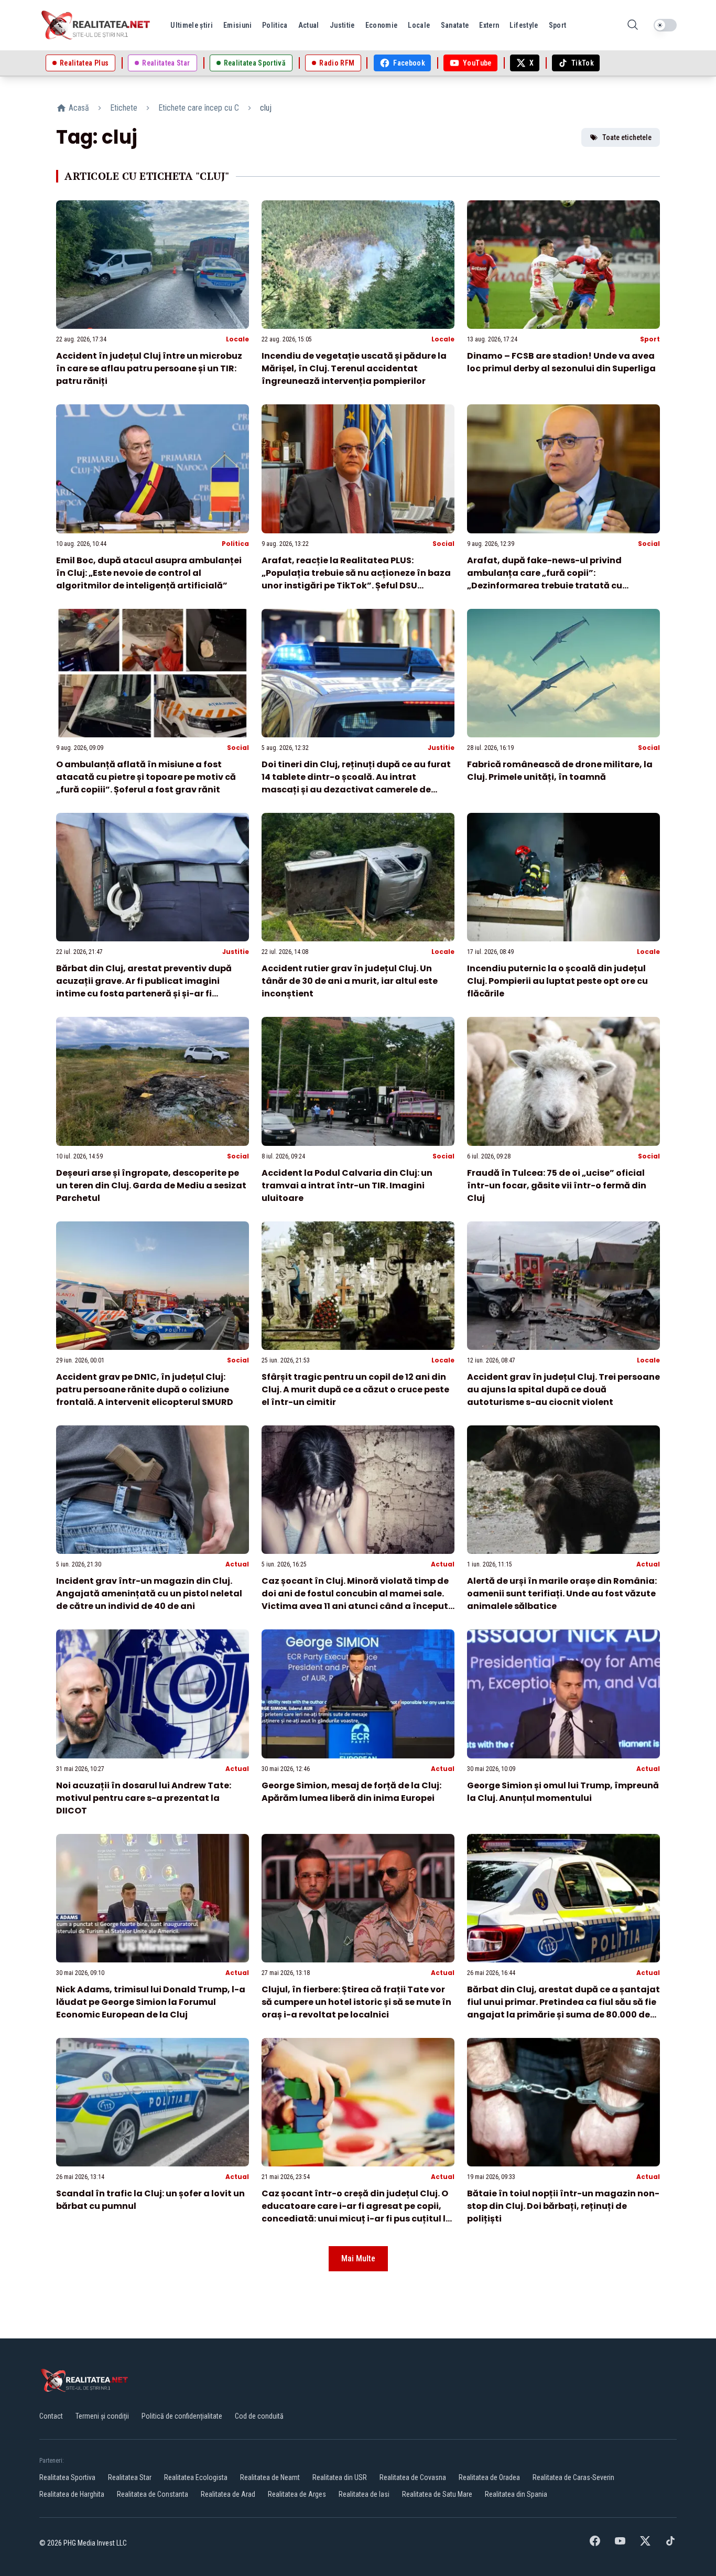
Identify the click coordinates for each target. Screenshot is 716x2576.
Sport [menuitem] (558, 25)
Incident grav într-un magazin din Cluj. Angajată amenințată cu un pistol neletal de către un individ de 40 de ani (149, 1593)
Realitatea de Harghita (72, 2494)
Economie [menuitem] (382, 25)
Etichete (124, 108)
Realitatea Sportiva (67, 2477)
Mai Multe (358, 2258)
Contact (51, 2416)
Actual (237, 1564)
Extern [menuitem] (489, 25)
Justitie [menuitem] (342, 25)
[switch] (665, 25)
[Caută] (633, 25)
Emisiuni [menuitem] (237, 25)
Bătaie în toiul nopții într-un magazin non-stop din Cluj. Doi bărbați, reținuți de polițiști (563, 2206)
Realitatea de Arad (228, 2494)
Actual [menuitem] (309, 25)
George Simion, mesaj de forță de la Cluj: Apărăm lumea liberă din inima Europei (351, 1792)
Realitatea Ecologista (196, 2477)
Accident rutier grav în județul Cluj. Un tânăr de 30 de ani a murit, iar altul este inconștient (350, 981)
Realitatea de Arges (297, 2494)
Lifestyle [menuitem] (524, 25)
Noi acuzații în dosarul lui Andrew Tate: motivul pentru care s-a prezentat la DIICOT (144, 1798)
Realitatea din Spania (516, 2494)
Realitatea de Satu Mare (437, 2494)
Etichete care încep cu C (199, 108)
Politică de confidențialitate (182, 2416)
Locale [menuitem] (419, 25)
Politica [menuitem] (275, 25)
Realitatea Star (130, 2477)
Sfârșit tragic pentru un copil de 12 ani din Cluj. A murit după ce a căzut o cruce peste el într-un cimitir (355, 1389)
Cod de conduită (259, 2416)
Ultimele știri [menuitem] (192, 25)
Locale (237, 339)
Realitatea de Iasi (364, 2494)
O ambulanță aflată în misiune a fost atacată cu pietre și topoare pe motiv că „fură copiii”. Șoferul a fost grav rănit (146, 777)
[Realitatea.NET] (96, 25)
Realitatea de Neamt (270, 2477)
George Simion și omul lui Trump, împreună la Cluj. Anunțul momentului (563, 1792)
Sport (650, 339)
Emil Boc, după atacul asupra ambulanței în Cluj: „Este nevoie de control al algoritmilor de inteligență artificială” (149, 573)
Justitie (441, 748)
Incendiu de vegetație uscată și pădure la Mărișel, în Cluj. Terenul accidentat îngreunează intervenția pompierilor (354, 368)
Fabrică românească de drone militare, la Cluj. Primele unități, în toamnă (560, 771)
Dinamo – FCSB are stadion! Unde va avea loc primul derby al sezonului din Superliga (561, 362)
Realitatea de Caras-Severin (573, 2477)
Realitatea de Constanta (153, 2494)
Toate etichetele (627, 137)
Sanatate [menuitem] (455, 25)
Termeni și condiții (102, 2416)
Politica (235, 544)
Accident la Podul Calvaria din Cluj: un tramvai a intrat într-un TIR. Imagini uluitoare (347, 1185)
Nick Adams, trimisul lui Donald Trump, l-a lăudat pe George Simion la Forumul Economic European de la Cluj (151, 2002)
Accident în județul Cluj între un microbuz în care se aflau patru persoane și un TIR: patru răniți (149, 368)
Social (443, 544)
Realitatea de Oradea (489, 2477)
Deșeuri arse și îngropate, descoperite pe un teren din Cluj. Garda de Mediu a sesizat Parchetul (151, 1185)
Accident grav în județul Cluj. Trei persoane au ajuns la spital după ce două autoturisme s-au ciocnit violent (563, 1389)
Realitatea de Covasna (413, 2477)
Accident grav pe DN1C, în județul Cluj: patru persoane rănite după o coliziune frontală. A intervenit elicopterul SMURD (145, 1389)
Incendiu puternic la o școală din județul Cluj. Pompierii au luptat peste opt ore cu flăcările (557, 981)
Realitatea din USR (340, 2477)
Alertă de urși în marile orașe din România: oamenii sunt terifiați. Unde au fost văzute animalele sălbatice (562, 1593)
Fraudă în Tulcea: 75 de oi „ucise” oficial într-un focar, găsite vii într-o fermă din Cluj (557, 1185)
